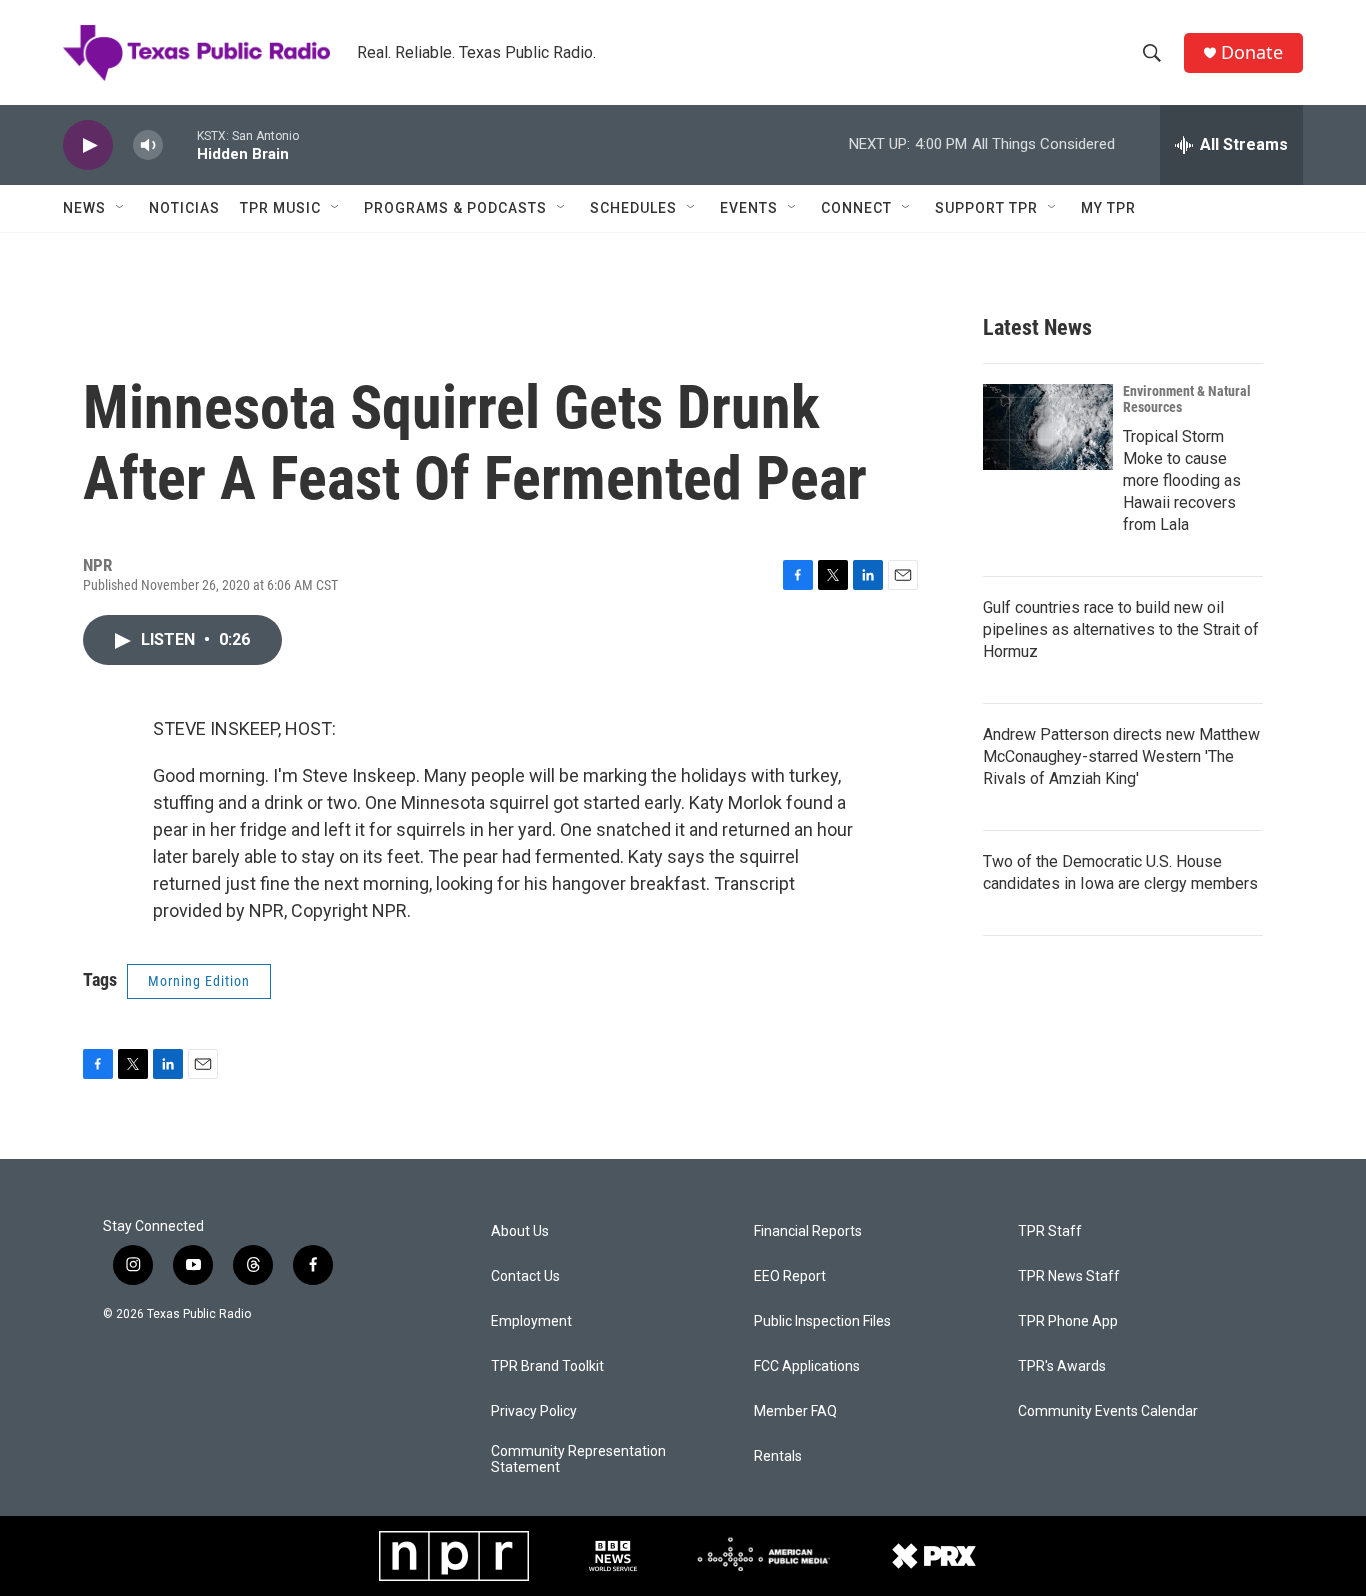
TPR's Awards (1062, 1366)
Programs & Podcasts (455, 208)
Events (749, 208)
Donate (1252, 52)
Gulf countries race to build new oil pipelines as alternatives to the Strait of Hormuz (1121, 629)
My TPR (1108, 208)
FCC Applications (807, 1366)
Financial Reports (808, 1231)
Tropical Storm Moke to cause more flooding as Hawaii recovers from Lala (1182, 480)
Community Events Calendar (1108, 1411)
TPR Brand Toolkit (547, 1366)
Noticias (184, 208)
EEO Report (790, 1276)
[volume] (148, 145)
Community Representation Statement (578, 1459)
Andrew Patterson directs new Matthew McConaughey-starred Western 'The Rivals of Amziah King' (1121, 756)
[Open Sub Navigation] (121, 208)
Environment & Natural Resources (1187, 399)
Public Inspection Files (822, 1321)
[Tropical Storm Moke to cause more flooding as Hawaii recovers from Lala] (1048, 427)
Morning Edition (199, 981)
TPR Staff (1050, 1231)
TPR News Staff (1069, 1276)
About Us (520, 1231)
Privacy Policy (534, 1411)
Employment (531, 1321)
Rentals (778, 1456)
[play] (88, 145)
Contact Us (525, 1276)
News (84, 208)
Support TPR (986, 208)
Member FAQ (795, 1411)
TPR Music (280, 208)
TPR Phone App (1068, 1321)
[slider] (180, 144)
